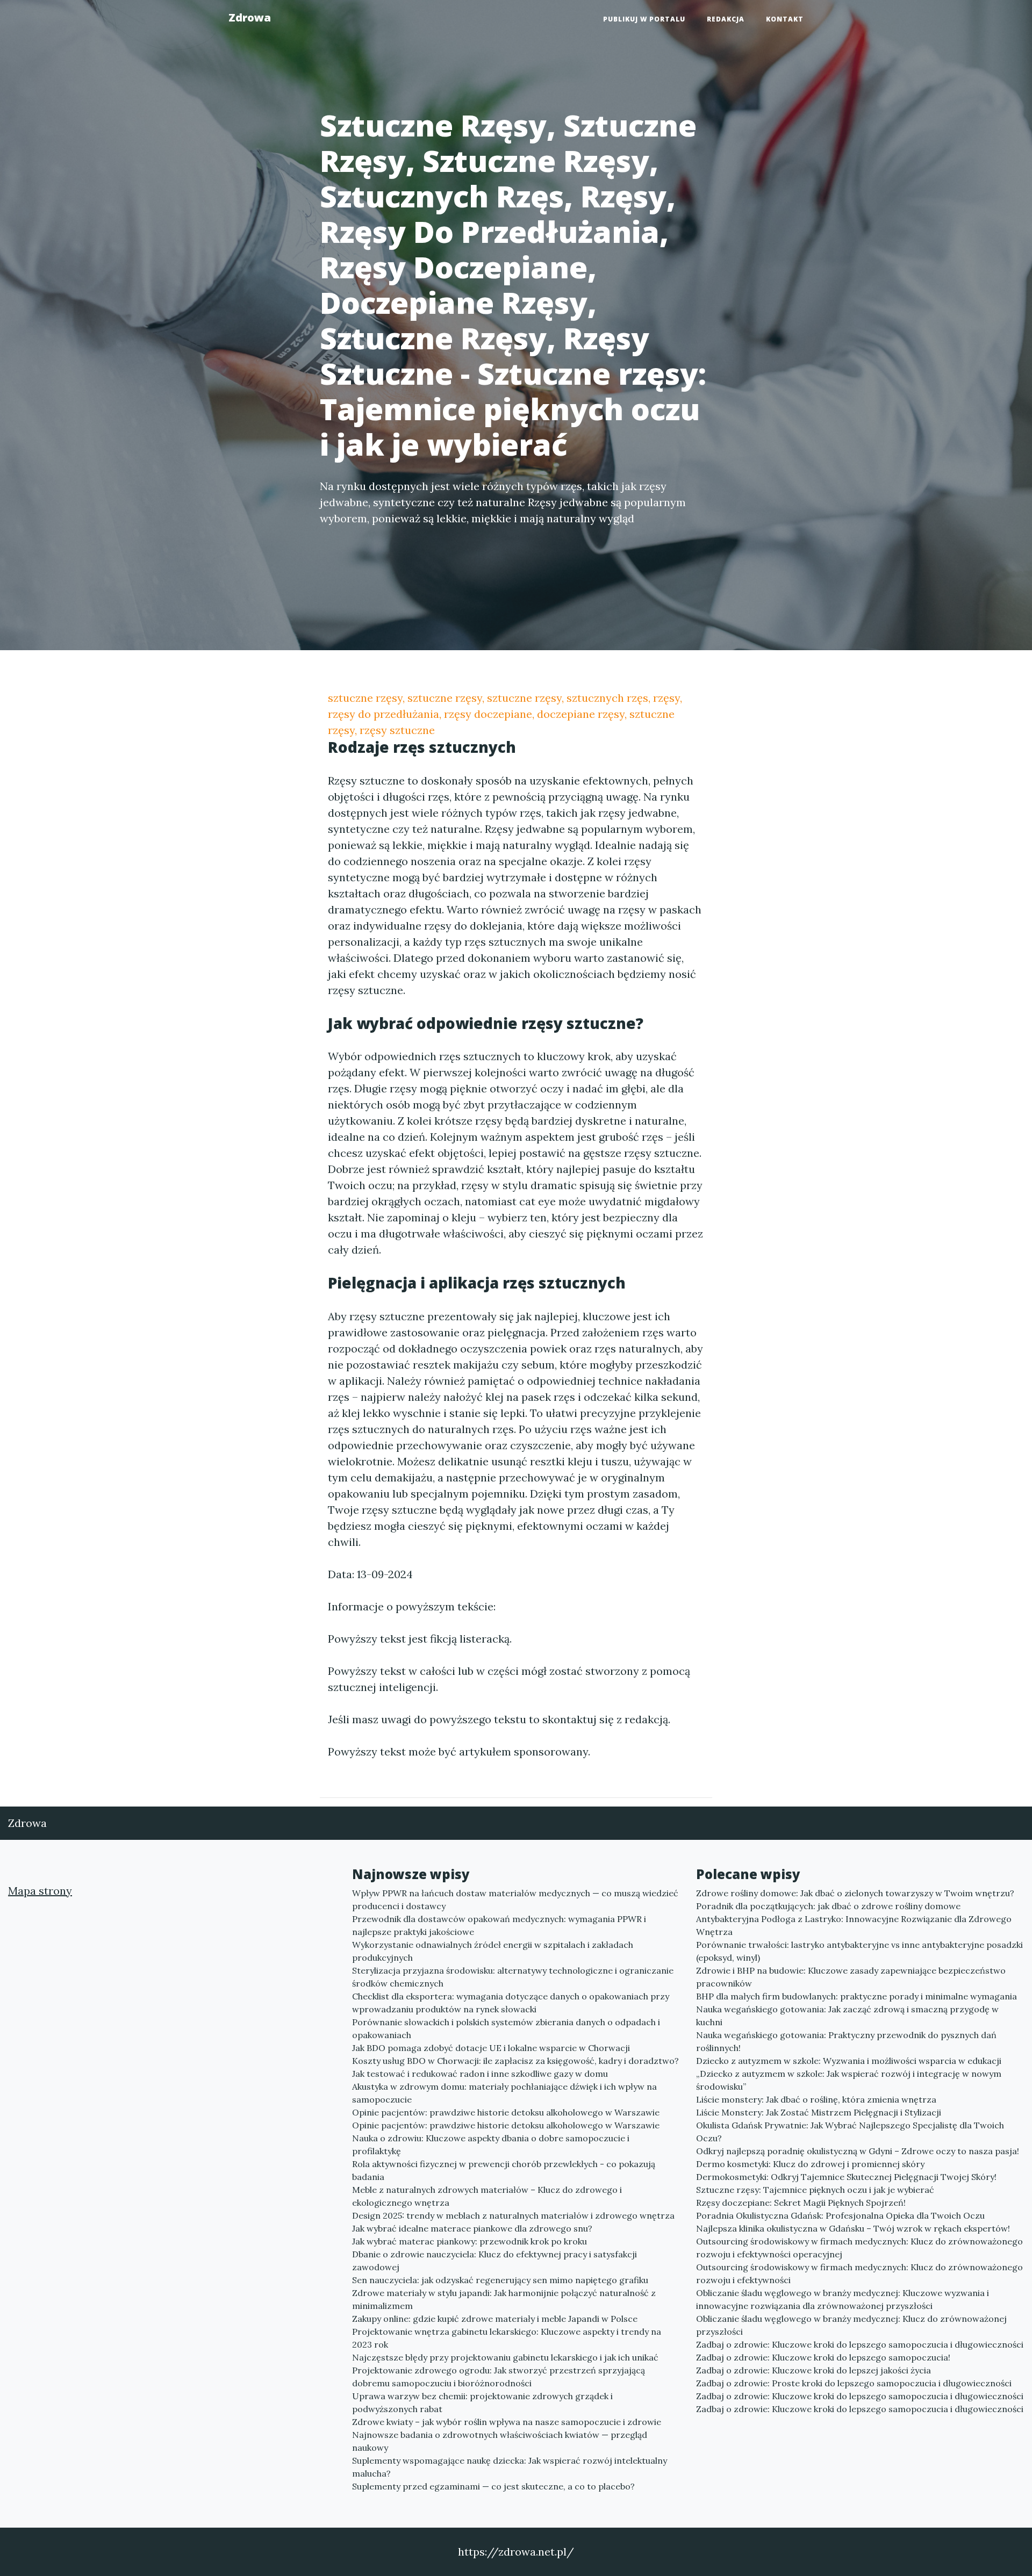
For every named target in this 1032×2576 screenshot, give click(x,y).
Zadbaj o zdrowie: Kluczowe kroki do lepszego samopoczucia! (823, 2357)
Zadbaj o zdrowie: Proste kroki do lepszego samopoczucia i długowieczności (854, 2383)
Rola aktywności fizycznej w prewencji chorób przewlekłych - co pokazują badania (504, 2170)
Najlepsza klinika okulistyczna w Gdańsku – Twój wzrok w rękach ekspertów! (853, 2228)
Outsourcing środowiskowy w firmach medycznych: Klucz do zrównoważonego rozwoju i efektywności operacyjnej (859, 2248)
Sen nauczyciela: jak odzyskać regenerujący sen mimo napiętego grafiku (500, 2280)
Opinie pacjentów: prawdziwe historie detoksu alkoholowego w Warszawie (506, 2112)
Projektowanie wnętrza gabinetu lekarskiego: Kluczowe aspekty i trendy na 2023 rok (507, 2338)
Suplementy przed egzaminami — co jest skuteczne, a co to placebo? (493, 2486)
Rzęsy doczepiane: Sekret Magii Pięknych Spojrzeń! (801, 2203)
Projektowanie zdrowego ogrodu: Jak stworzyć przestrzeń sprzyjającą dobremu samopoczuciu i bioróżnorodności (499, 2377)
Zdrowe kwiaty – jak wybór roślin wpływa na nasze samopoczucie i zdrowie (507, 2422)
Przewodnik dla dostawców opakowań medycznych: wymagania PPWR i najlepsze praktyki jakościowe (499, 1925)
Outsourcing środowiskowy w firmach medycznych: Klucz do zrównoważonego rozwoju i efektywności (859, 2273)
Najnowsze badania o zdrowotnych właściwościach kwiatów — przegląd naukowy (500, 2441)
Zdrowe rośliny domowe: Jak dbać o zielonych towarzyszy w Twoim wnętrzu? (855, 1893)
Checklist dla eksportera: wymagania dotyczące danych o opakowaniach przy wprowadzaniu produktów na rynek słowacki (511, 2003)
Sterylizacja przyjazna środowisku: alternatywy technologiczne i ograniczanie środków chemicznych (513, 1977)
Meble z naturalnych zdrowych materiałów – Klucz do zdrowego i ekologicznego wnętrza (487, 2196)
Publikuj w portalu (644, 19)
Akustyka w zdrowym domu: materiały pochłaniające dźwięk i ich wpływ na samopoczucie (504, 2093)
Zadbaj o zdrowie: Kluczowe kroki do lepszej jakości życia (814, 2370)
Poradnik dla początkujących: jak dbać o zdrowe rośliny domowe (828, 1906)
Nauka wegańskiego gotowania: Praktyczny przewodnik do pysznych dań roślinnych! (846, 2041)
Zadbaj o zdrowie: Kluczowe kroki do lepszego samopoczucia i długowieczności (860, 2344)
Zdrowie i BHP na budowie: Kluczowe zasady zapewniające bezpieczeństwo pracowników (851, 1977)
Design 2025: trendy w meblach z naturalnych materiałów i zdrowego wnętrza (513, 2215)
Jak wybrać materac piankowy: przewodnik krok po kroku (470, 2241)
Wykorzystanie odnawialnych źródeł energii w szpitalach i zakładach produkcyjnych (493, 1951)
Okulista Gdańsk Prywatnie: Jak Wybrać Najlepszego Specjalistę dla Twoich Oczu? (850, 2132)
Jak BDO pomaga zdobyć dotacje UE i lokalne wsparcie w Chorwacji (491, 2048)
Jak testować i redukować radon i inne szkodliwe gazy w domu (480, 2074)
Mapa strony (40, 1891)
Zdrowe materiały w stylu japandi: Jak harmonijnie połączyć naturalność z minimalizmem (504, 2299)
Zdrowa (250, 17)
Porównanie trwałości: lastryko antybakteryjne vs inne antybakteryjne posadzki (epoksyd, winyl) (859, 1951)
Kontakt (785, 19)
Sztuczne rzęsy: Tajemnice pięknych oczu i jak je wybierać (815, 2190)
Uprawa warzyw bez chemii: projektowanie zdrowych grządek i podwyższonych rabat (482, 2402)
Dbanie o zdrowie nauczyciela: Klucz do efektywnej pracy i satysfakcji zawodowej (494, 2261)
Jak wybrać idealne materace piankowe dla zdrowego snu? (472, 2228)
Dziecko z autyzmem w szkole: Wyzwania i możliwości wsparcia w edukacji (849, 2061)
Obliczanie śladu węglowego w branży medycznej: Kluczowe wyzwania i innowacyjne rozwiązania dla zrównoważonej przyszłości (843, 2299)
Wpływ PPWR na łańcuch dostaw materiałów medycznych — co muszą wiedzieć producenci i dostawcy (515, 1899)
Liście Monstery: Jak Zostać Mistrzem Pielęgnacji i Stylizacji (819, 2112)
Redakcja (726, 19)
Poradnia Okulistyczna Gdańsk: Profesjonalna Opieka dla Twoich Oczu (840, 2215)
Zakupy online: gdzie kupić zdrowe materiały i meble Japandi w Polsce (495, 2319)
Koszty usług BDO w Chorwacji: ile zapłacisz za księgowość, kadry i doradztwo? (515, 2061)
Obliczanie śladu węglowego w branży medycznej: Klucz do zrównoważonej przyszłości (851, 2325)
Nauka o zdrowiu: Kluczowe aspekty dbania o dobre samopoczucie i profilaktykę (491, 2145)
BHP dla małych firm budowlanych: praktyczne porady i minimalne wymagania (857, 1996)
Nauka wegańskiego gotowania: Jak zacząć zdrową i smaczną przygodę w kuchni (847, 2016)
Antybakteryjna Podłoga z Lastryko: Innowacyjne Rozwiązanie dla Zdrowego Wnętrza (854, 1925)
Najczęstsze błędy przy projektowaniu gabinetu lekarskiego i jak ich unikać (505, 2357)
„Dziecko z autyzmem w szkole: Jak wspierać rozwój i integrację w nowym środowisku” (849, 2080)
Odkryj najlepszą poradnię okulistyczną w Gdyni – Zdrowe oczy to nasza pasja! (858, 2151)
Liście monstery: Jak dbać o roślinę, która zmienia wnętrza (816, 2099)
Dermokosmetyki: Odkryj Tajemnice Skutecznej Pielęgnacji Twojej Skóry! (846, 2177)
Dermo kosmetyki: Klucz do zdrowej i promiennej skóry (810, 2164)
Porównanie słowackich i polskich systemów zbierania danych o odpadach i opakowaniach (506, 2028)
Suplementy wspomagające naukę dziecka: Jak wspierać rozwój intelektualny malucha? (510, 2467)
